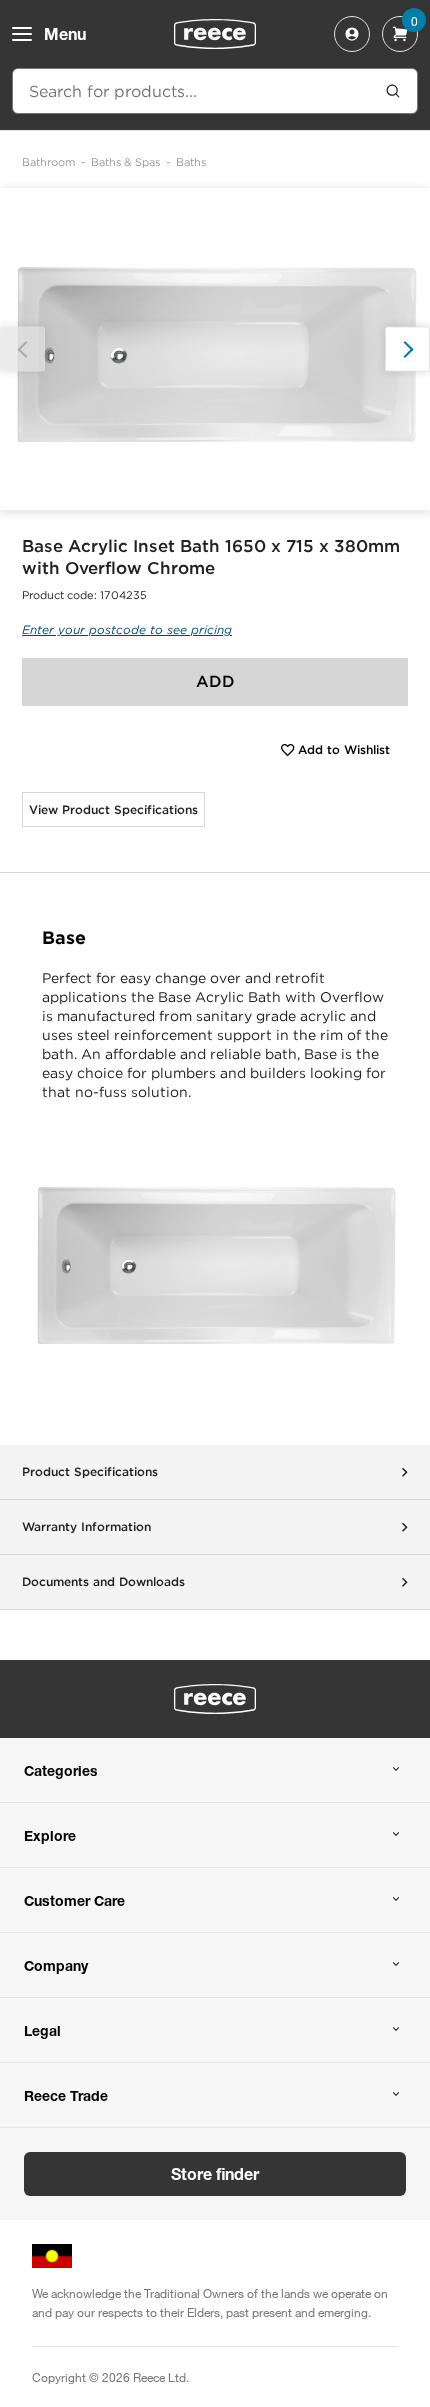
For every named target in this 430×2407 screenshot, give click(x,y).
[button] (407, 349)
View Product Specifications (113, 809)
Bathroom (48, 162)
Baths (191, 162)
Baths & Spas (125, 162)
